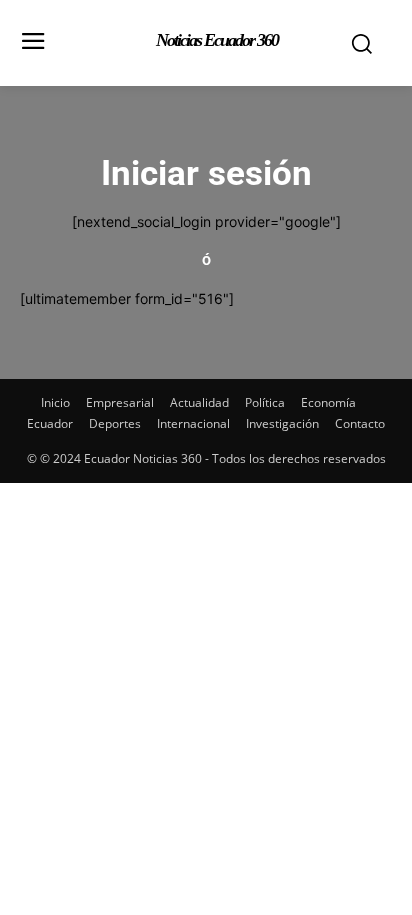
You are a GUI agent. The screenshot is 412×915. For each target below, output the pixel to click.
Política (265, 402)
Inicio (55, 402)
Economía (328, 402)
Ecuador (50, 423)
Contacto (360, 423)
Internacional (193, 423)
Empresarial (120, 402)
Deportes (115, 423)
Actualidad (199, 402)
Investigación (282, 423)
